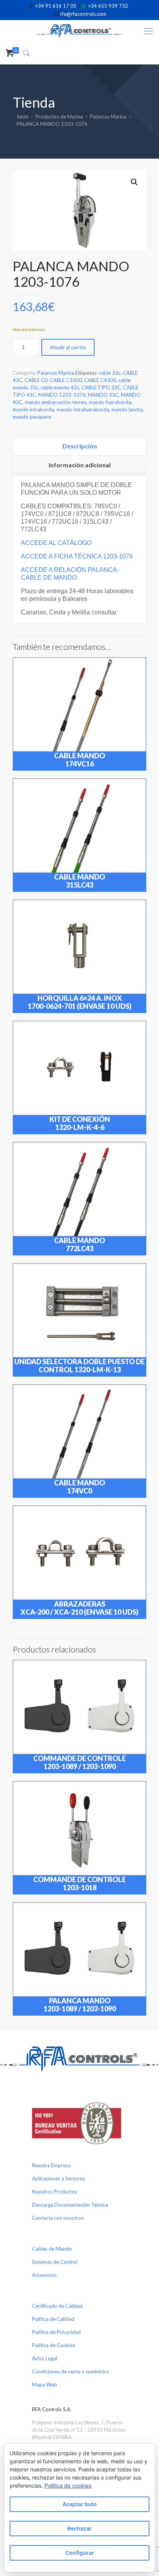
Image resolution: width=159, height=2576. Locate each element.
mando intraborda (33, 409)
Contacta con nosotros (58, 2218)
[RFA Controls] (79, 31)
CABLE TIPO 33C (101, 387)
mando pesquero (32, 417)
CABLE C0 (36, 380)
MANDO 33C (103, 395)
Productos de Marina (59, 117)
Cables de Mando (52, 2249)
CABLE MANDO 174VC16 (79, 760)
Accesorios (44, 2275)
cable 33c (110, 373)
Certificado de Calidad (57, 2306)
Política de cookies (68, 2486)
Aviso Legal (45, 2358)
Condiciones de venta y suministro (71, 2371)
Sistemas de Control (55, 2262)
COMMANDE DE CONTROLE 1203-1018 (79, 1883)
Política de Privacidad (56, 2332)
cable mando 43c (60, 387)
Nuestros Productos (55, 2192)
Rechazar (79, 2528)
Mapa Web (45, 2385)
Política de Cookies (54, 2345)
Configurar (80, 2553)
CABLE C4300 (100, 380)
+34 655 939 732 (108, 6)
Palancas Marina (108, 117)
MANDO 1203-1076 (62, 395)
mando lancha (127, 409)
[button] (134, 182)
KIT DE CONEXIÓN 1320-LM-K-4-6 (80, 1123)
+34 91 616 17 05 (56, 6)
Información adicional (80, 465)
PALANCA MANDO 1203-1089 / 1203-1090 (80, 2005)
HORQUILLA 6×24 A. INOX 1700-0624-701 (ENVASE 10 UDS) (80, 1002)
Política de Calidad (53, 2319)
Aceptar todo (80, 2504)
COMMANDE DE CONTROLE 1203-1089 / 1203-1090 (79, 1762)
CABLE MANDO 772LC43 (79, 1244)
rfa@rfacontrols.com (83, 14)
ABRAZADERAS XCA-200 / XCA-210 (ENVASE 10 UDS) (79, 1608)
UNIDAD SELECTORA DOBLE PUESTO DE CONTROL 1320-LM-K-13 (79, 1366)
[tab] (79, 447)
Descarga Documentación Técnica (70, 2205)
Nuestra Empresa (51, 2165)
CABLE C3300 (66, 380)
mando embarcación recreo (56, 402)
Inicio (23, 117)
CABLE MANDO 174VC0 (79, 1487)
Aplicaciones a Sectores (58, 2179)
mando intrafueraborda (83, 409)
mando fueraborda (110, 402)
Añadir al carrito (68, 347)
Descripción (80, 446)
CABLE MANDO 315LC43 (79, 881)
